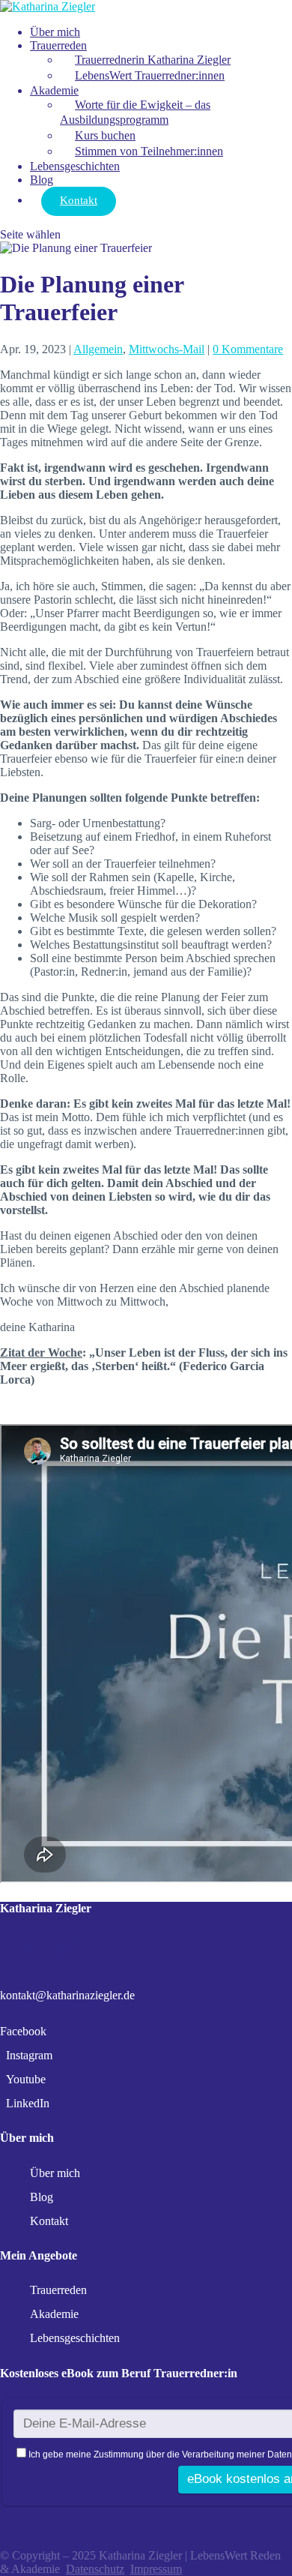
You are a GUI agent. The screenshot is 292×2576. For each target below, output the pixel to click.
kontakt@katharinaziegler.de (67, 1995)
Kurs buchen (105, 135)
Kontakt (79, 200)
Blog (42, 180)
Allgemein (98, 349)
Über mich (55, 32)
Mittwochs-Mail (167, 349)
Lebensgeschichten (75, 166)
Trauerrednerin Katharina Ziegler (153, 60)
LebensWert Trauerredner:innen (150, 75)
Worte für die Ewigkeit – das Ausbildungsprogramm (135, 112)
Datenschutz (95, 2569)
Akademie (54, 90)
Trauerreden (58, 45)
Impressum (156, 2569)
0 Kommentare (248, 349)
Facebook (23, 2031)
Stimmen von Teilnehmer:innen (149, 151)
